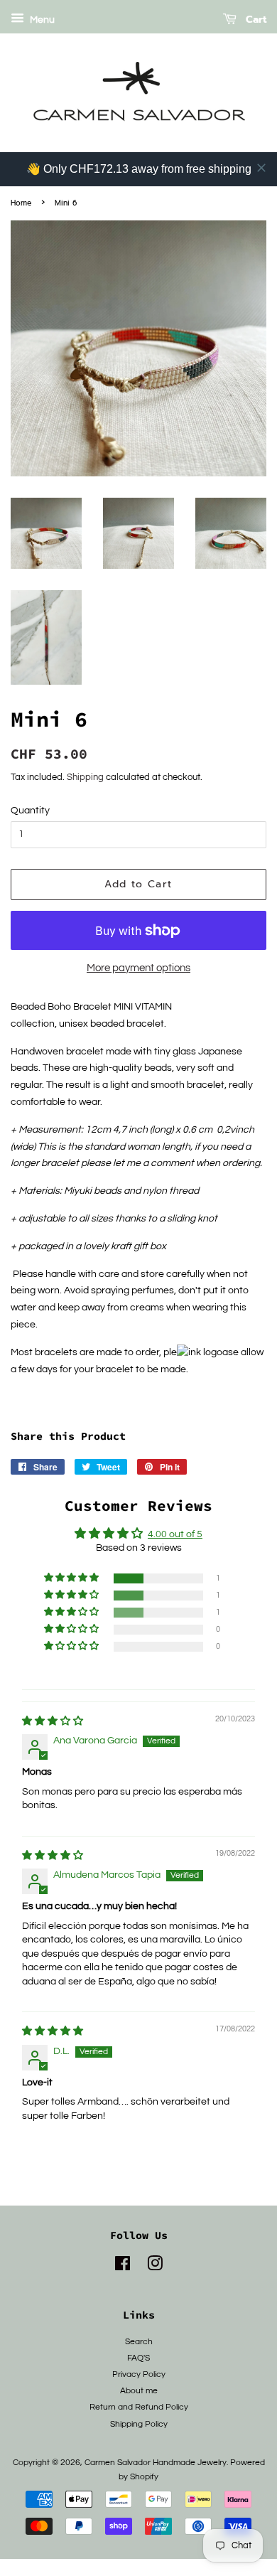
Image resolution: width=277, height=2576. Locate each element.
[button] (72, 1578)
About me (139, 2390)
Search (139, 2341)
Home (21, 203)
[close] (261, 168)
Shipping (85, 777)
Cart (254, 20)
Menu (41, 20)
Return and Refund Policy (139, 2407)
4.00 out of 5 (175, 1534)
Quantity (30, 811)
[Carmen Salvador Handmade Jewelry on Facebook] (123, 2267)
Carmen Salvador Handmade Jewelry (156, 2462)
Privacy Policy (139, 2374)
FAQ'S (138, 2358)
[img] (53, 1721)
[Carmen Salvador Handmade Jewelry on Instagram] (155, 2267)
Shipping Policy (139, 2424)
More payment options (138, 968)
